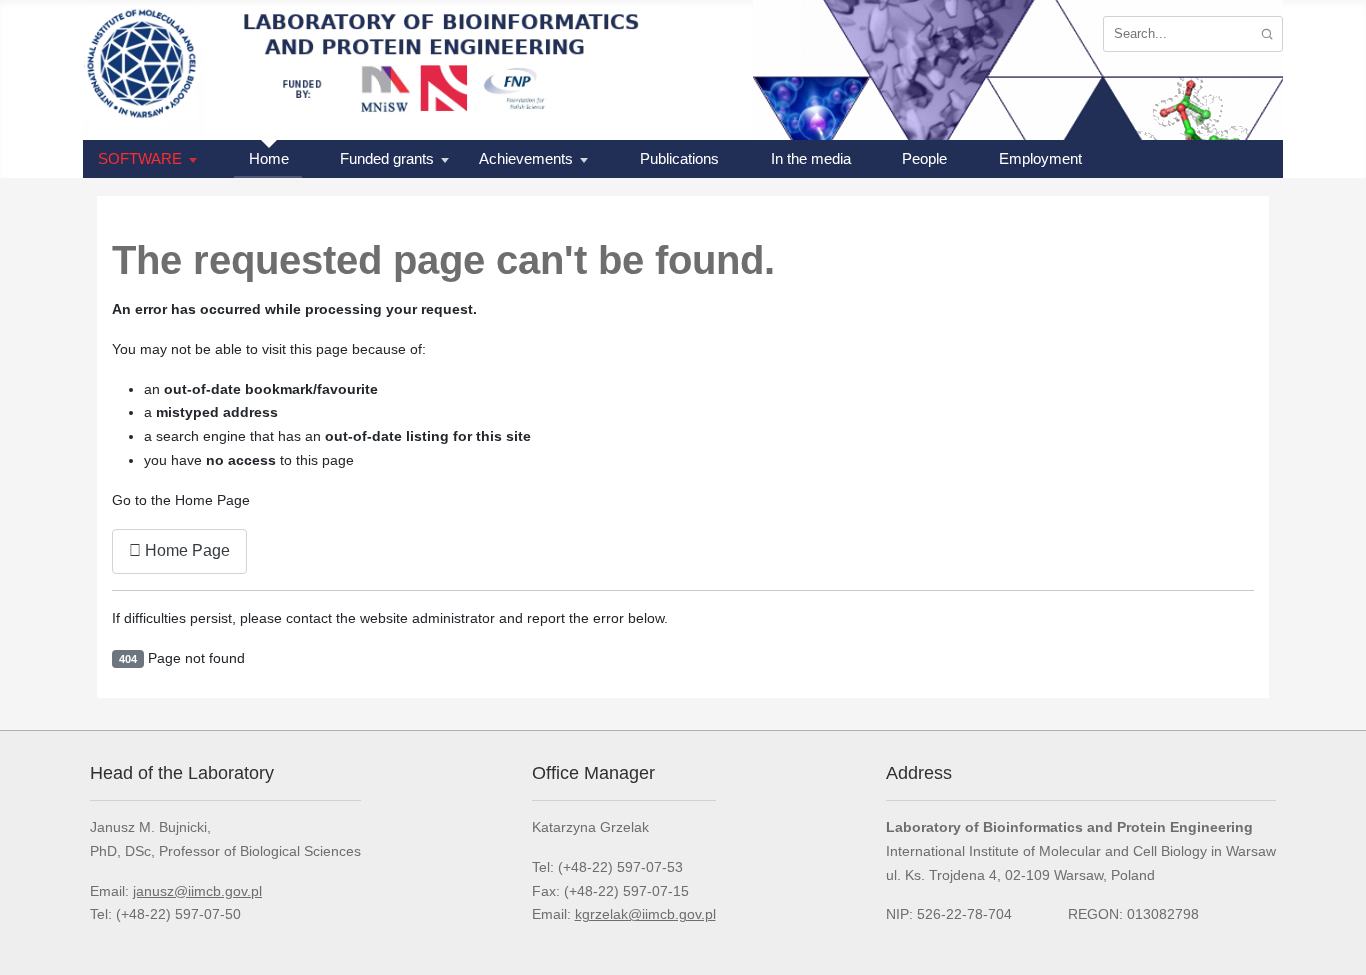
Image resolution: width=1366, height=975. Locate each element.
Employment (1040, 158)
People (924, 158)
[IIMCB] (148, 70)
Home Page (185, 550)
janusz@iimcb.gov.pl (197, 891)
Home (269, 158)
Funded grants (387, 158)
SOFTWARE (140, 158)
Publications (679, 158)
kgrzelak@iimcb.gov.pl (645, 914)
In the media (811, 158)
